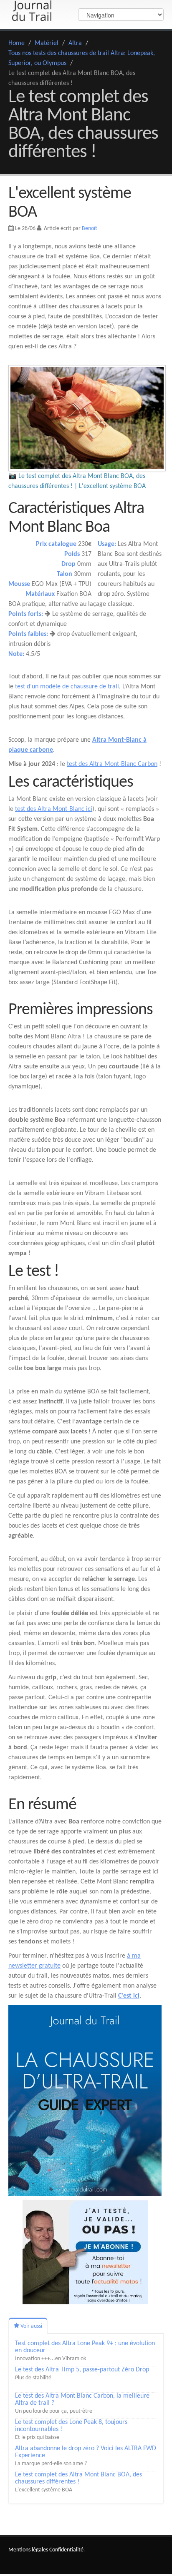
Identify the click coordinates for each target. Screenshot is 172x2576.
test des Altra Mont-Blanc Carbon (112, 764)
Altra (75, 43)
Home (16, 43)
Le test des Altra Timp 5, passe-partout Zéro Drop (82, 2370)
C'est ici (129, 1996)
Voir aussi (31, 2326)
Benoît (90, 229)
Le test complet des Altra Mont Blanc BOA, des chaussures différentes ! (78, 2478)
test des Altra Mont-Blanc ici (54, 809)
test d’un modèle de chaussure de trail (67, 687)
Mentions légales (28, 2550)
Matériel (47, 43)
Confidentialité (66, 2550)
